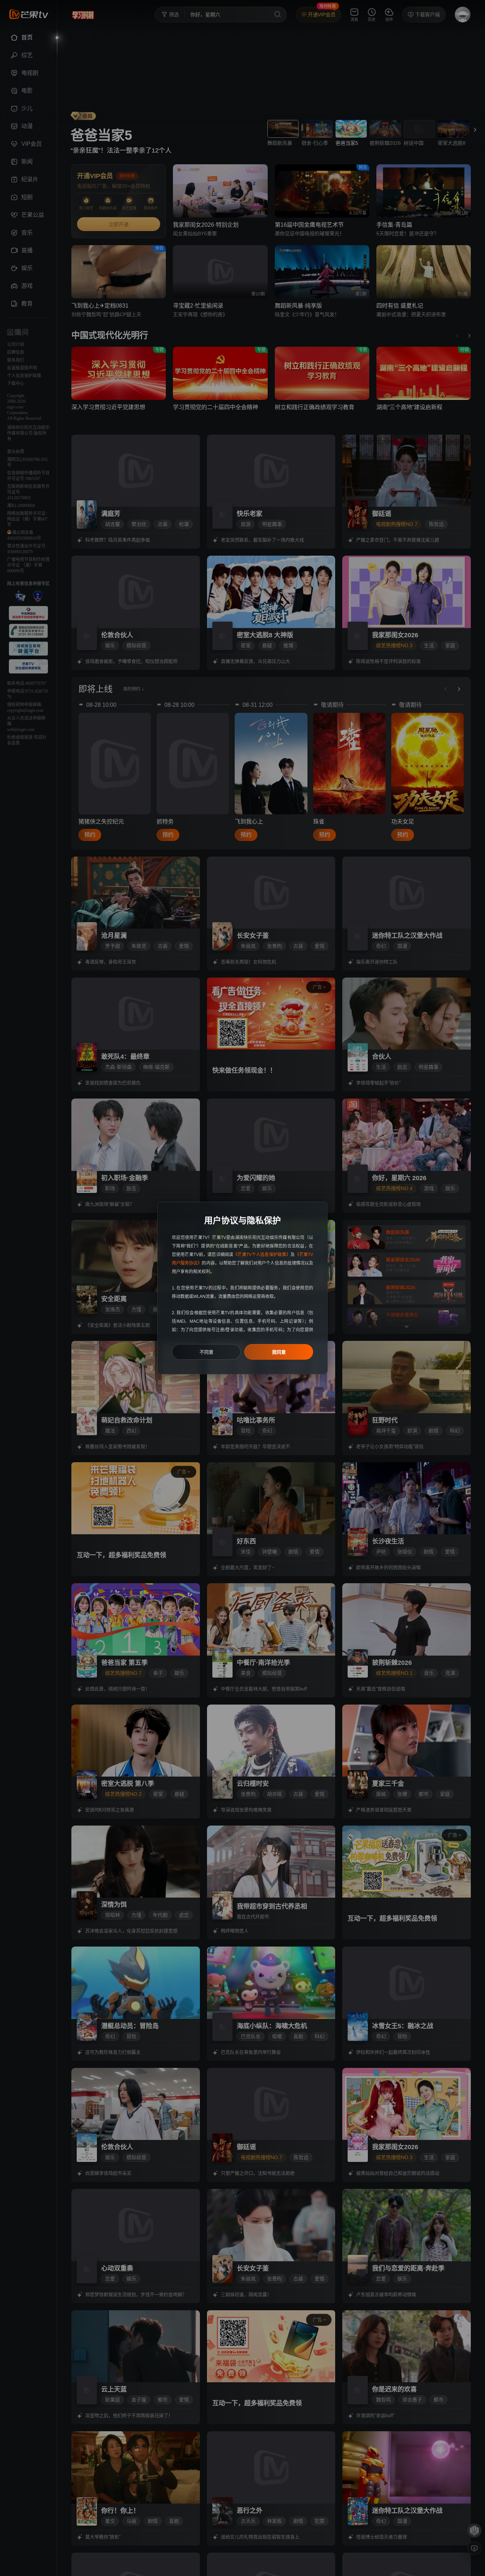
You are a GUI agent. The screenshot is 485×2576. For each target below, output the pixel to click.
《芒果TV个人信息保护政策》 (262, 1255)
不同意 (206, 1352)
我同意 (279, 1352)
